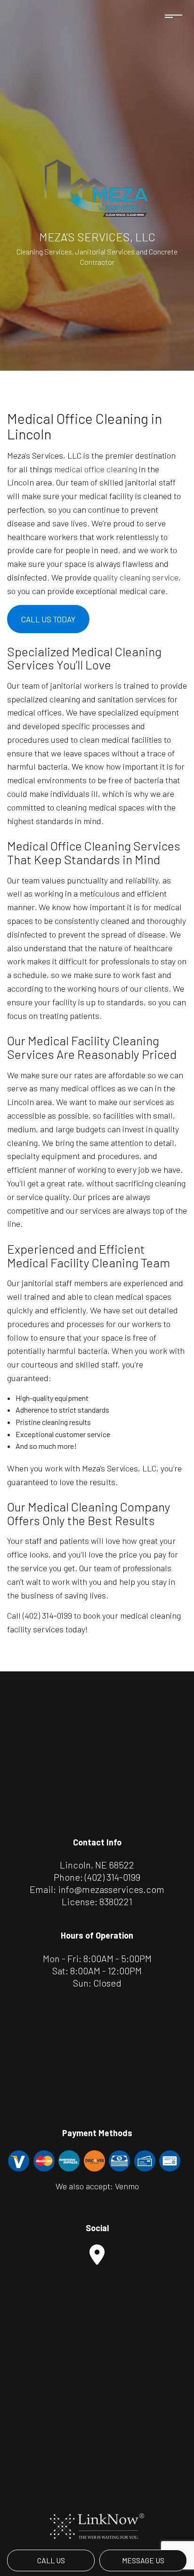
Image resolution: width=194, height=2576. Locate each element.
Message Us (143, 2560)
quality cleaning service (136, 577)
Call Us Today (48, 619)
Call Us (51, 2560)
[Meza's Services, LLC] (97, 188)
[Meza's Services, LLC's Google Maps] (97, 2259)
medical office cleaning (96, 469)
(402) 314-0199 (113, 1877)
